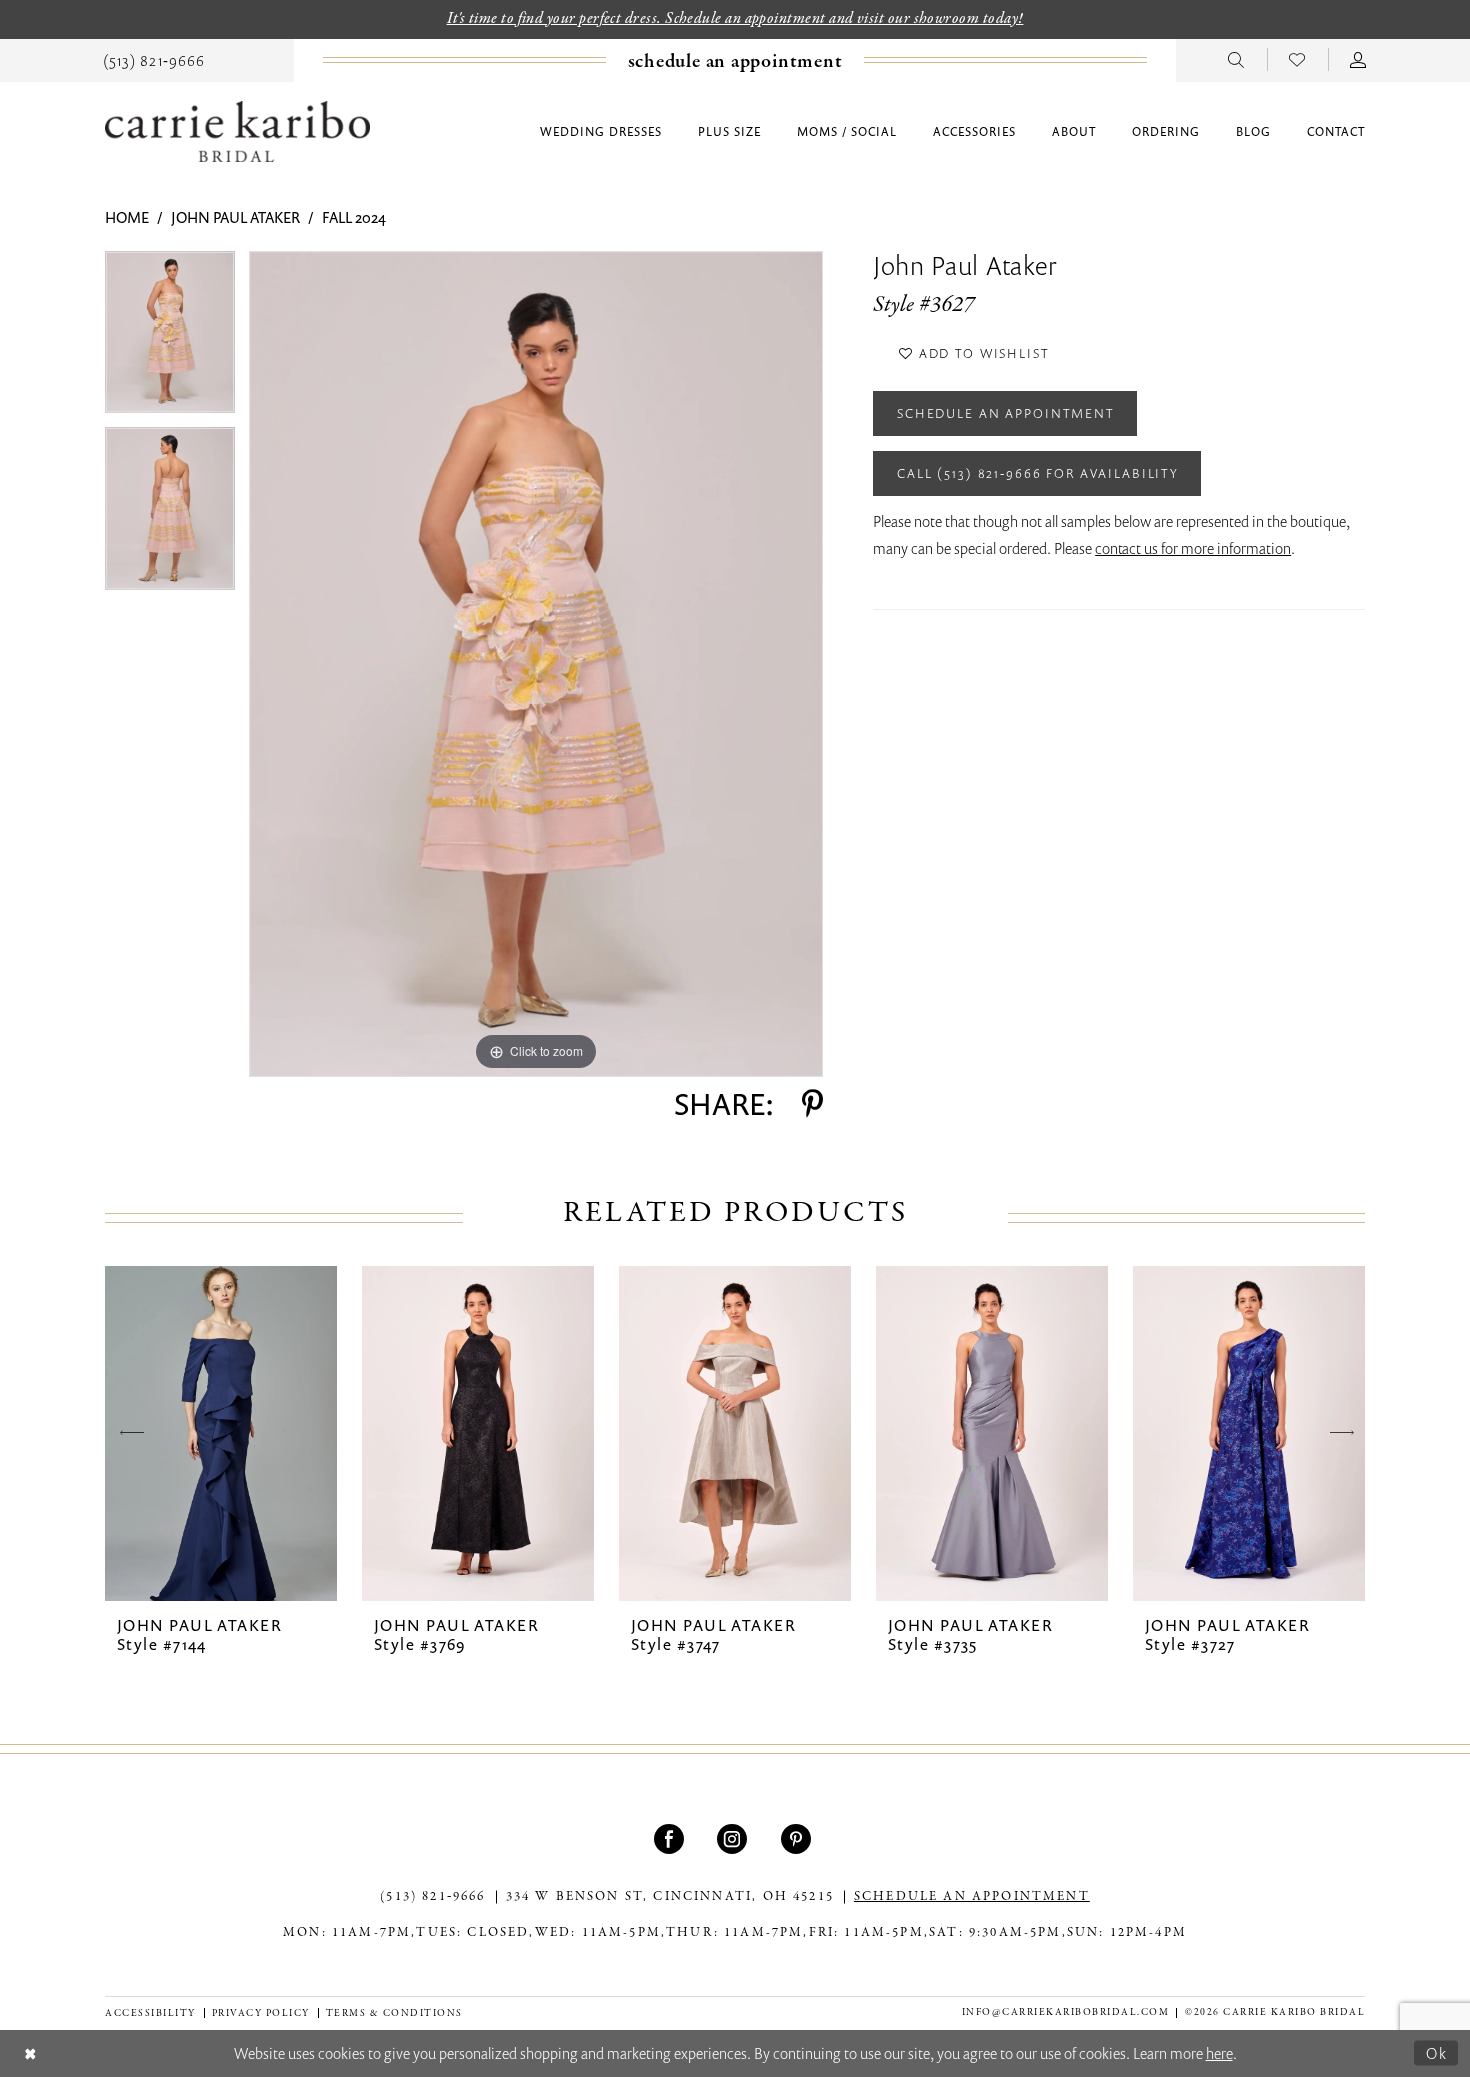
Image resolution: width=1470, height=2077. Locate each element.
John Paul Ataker (235, 217)
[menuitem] (154, 59)
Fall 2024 (354, 217)
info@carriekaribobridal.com (1066, 2012)
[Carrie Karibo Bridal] (237, 131)
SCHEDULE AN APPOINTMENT (972, 1897)
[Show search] (1236, 59)
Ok (1437, 2052)
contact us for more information (1193, 548)
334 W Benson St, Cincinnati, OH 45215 (670, 1897)
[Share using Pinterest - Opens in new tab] (812, 1104)
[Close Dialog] (30, 2053)
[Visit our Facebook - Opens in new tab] (671, 1839)
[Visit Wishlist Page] (1297, 59)
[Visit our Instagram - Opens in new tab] (734, 1839)
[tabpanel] (170, 339)
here (1219, 2053)
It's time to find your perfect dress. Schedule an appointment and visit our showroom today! (735, 19)
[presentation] (221, 1433)
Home (127, 217)
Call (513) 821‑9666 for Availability (1038, 473)
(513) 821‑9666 (432, 1897)
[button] (1358, 59)
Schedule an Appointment (1006, 413)
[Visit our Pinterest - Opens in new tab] (798, 1839)
